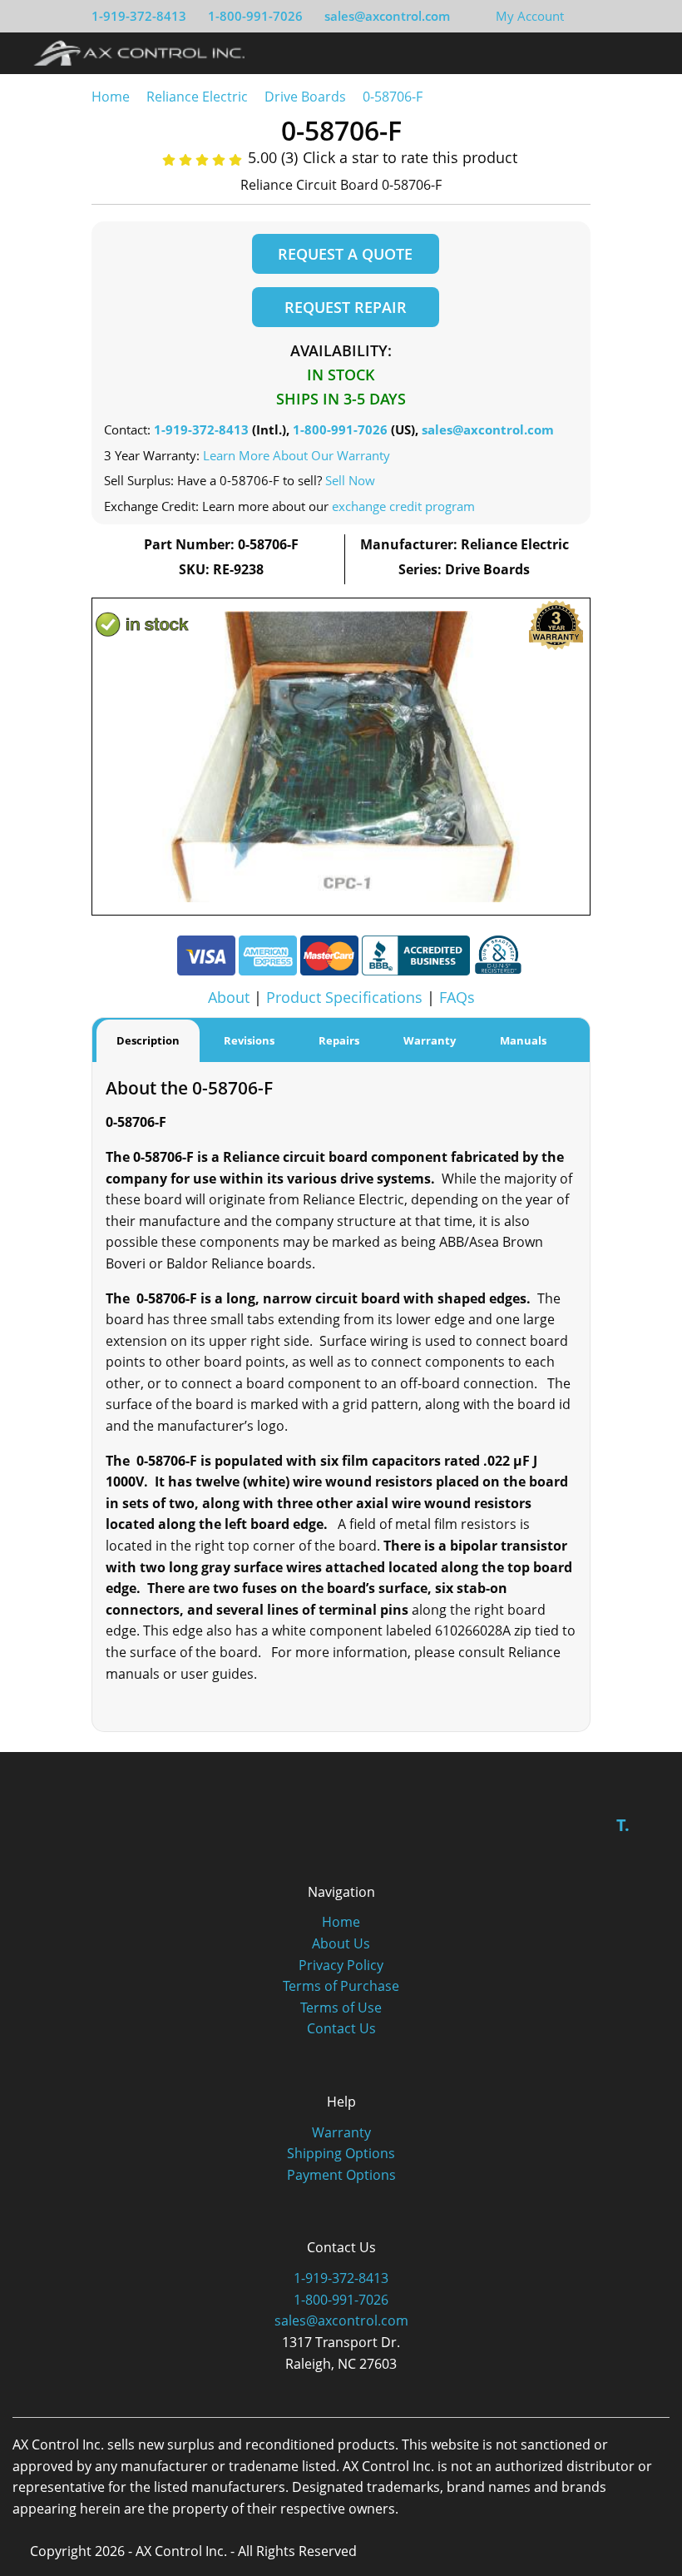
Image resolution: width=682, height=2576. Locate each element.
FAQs (457, 997)
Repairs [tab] (339, 1040)
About (229, 997)
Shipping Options (341, 2153)
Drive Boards (305, 97)
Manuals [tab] (523, 1040)
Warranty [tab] (430, 1040)
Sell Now (350, 480)
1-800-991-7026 (255, 16)
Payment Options (341, 2175)
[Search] (618, 52)
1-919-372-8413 (139, 16)
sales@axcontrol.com (387, 16)
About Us (341, 1943)
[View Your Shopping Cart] (577, 16)
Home (111, 97)
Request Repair (346, 307)
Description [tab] (148, 1040)
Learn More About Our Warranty (297, 455)
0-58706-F (393, 97)
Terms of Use (341, 2008)
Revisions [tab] (249, 1040)
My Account (530, 16)
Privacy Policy (341, 1965)
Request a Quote (345, 254)
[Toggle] (649, 52)
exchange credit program (403, 506)
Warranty (341, 2132)
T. (623, 1825)
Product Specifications (344, 997)
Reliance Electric (197, 97)
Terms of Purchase (341, 1986)
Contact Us (341, 2028)
